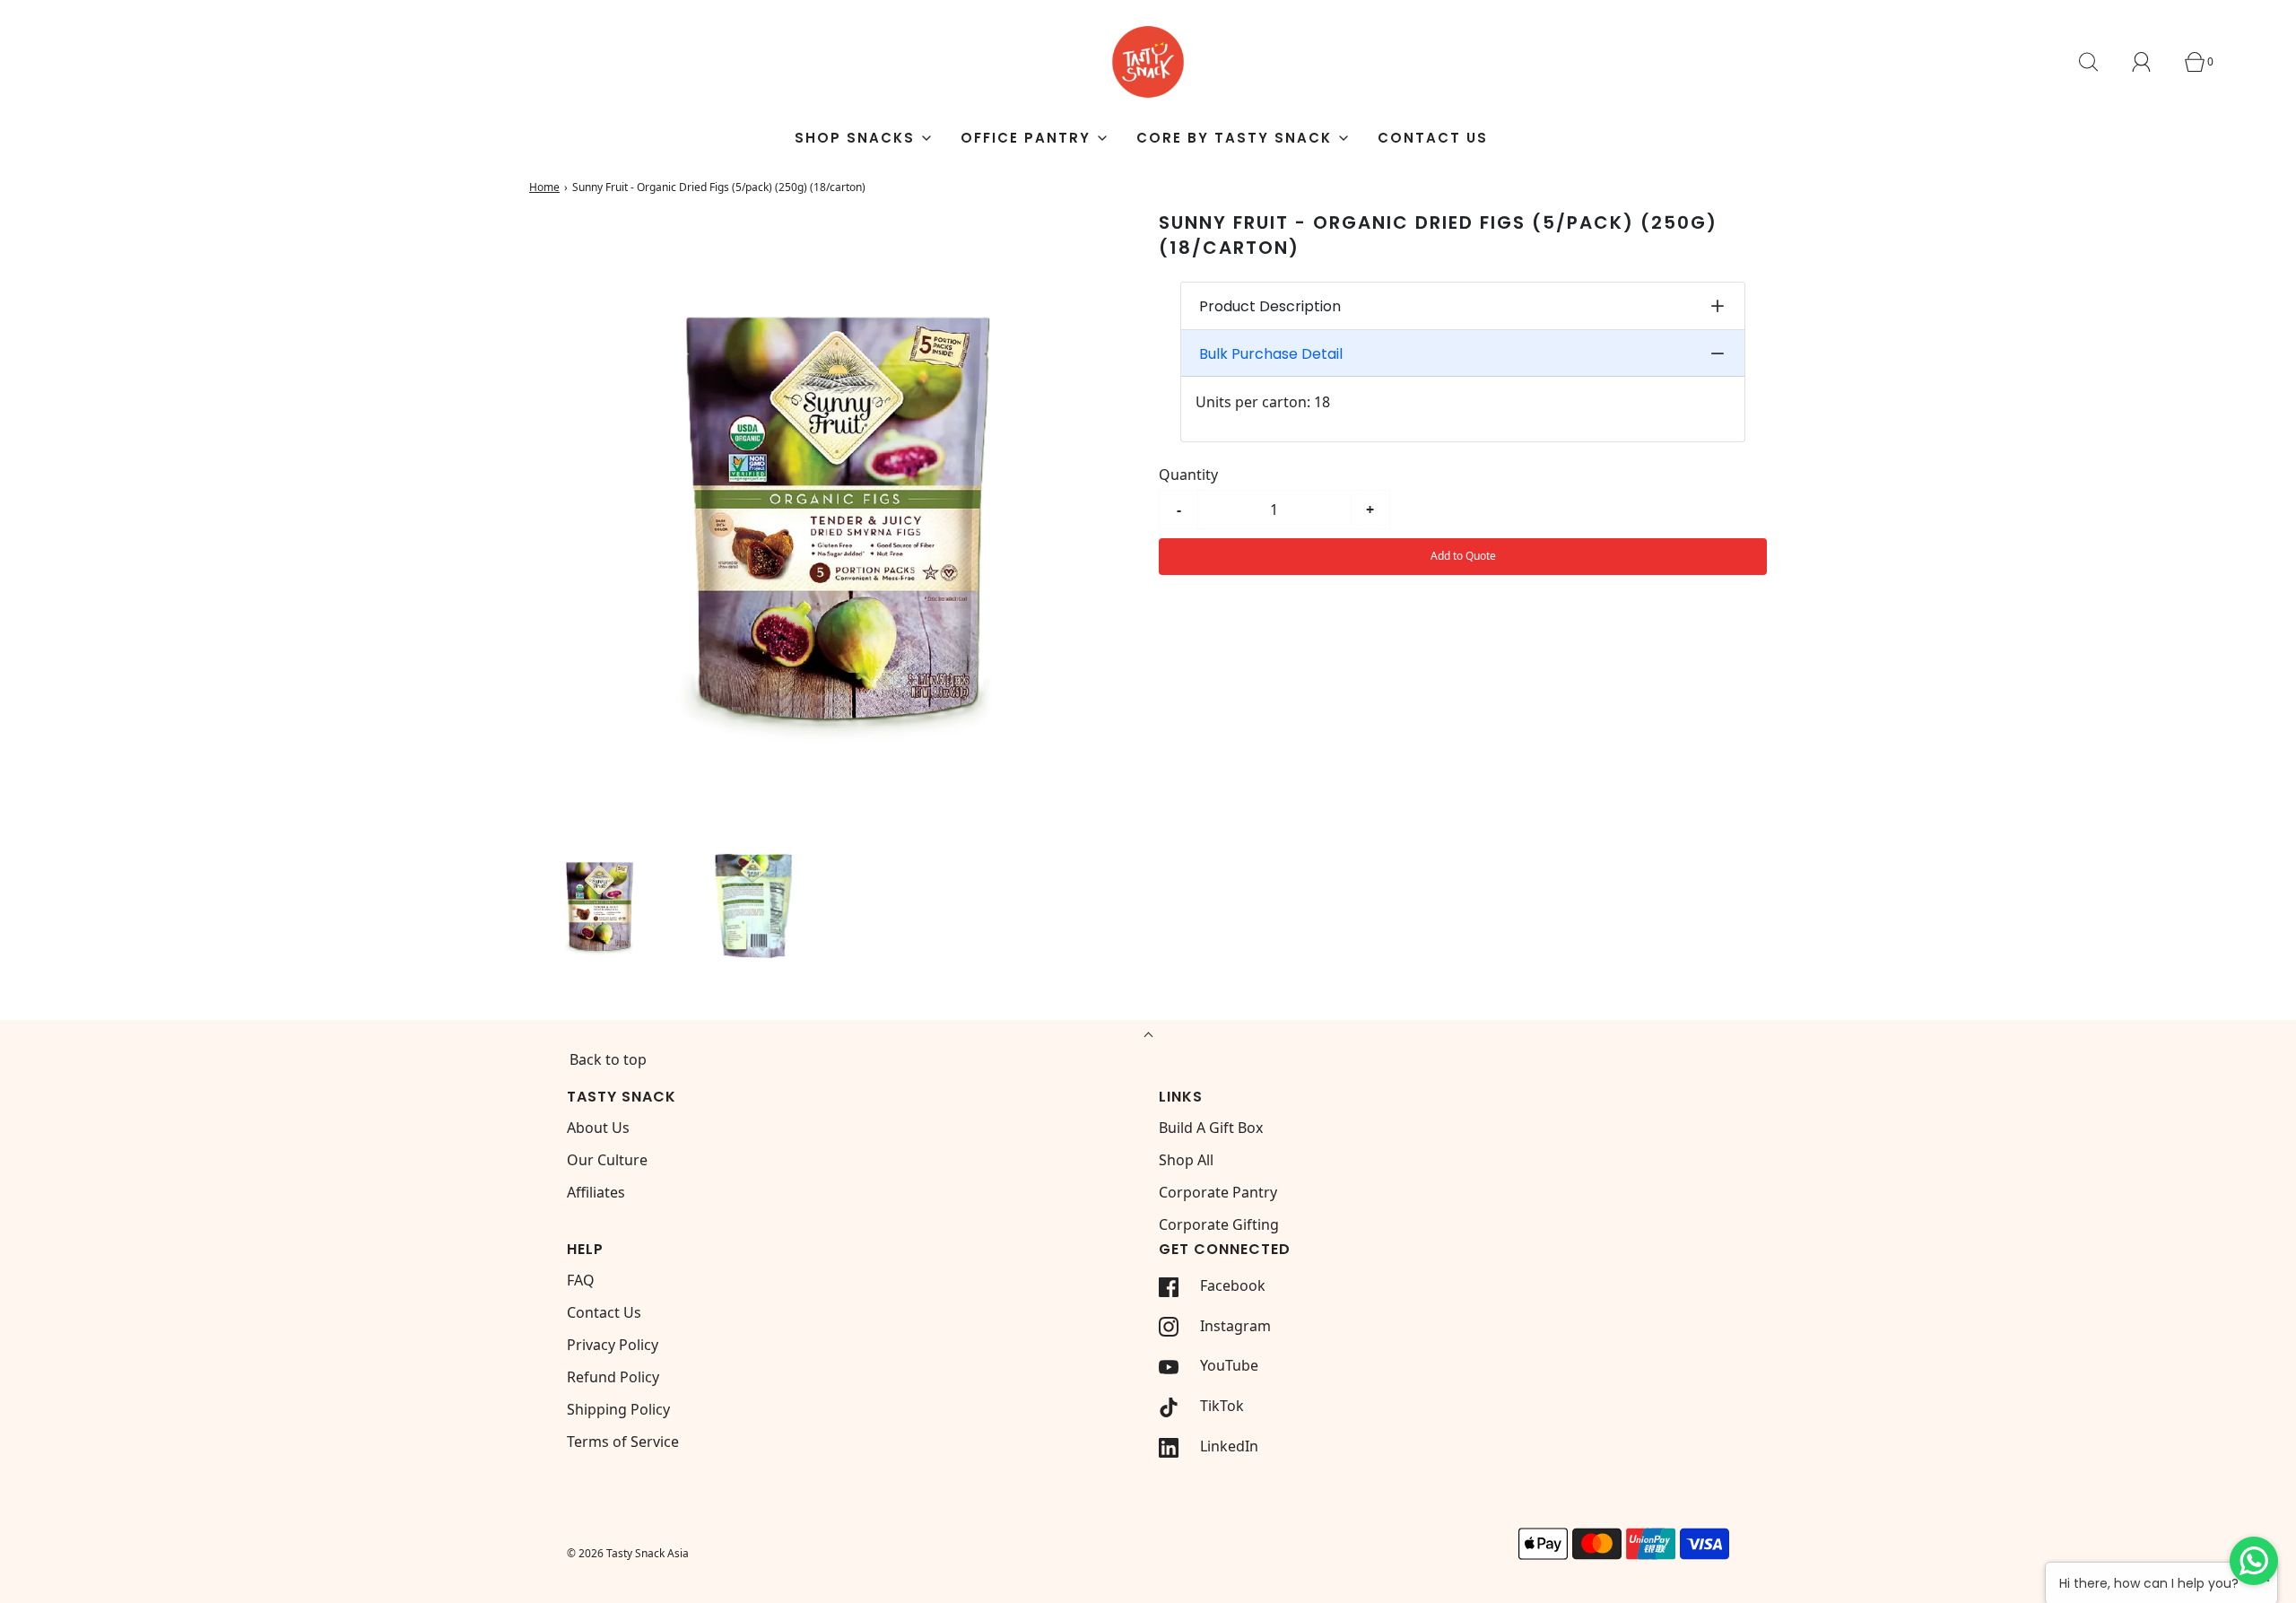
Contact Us (1433, 138)
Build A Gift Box (1211, 1128)
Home (544, 187)
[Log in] (2152, 62)
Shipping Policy (618, 1409)
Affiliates (596, 1192)
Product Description (1270, 306)
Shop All (1186, 1160)
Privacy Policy (613, 1345)
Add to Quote (1463, 556)
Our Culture (607, 1160)
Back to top (608, 1059)
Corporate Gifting (1219, 1224)
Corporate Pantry (1218, 1192)
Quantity (1188, 475)
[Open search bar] (2099, 62)
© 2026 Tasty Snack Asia (628, 1553)
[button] (599, 906)
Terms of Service (623, 1442)
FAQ (581, 1280)
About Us (598, 1128)
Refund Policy (613, 1377)
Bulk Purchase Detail (1271, 354)
